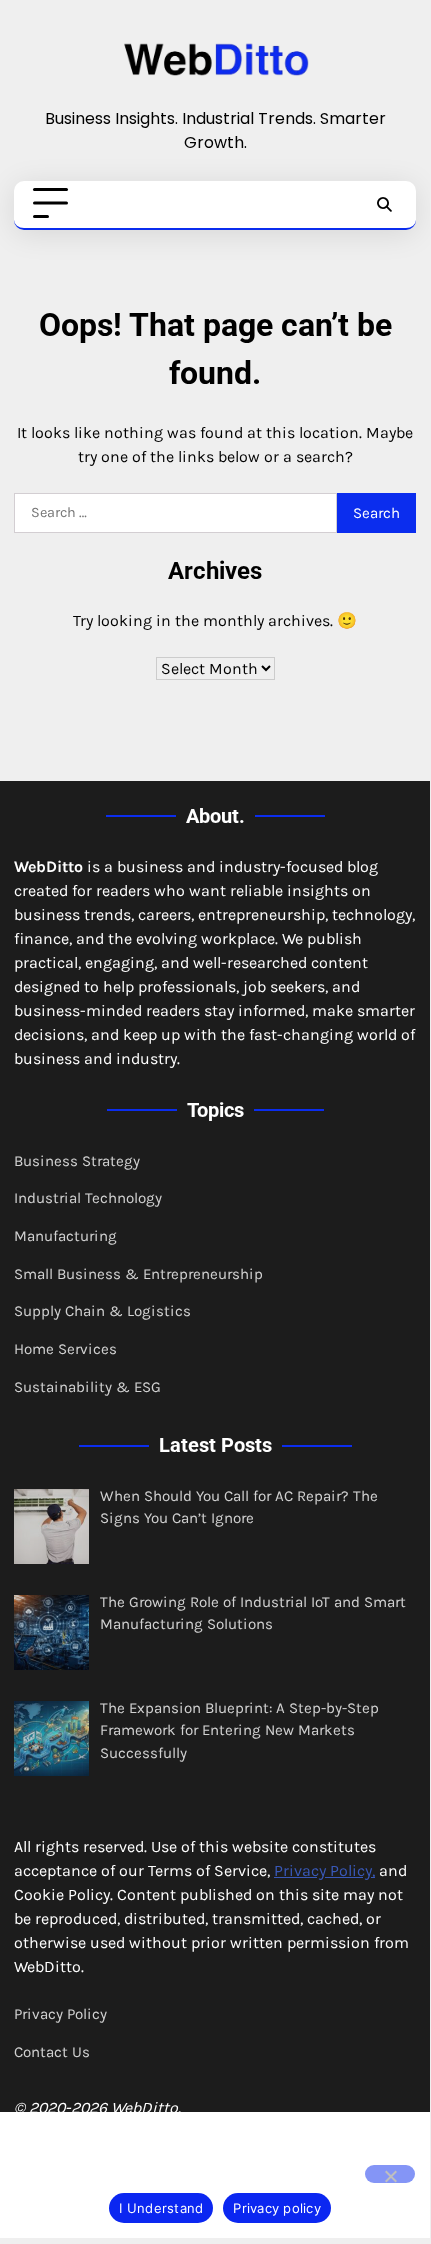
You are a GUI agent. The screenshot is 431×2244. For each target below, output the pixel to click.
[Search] (384, 204)
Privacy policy (277, 2208)
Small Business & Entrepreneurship (138, 1274)
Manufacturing (65, 1236)
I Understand (161, 2208)
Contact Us (52, 2052)
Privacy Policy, (324, 1870)
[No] (390, 2174)
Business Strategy (77, 1161)
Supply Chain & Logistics (102, 1311)
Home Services (65, 1349)
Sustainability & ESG (87, 1387)
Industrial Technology (88, 1198)
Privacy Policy (60, 2014)
